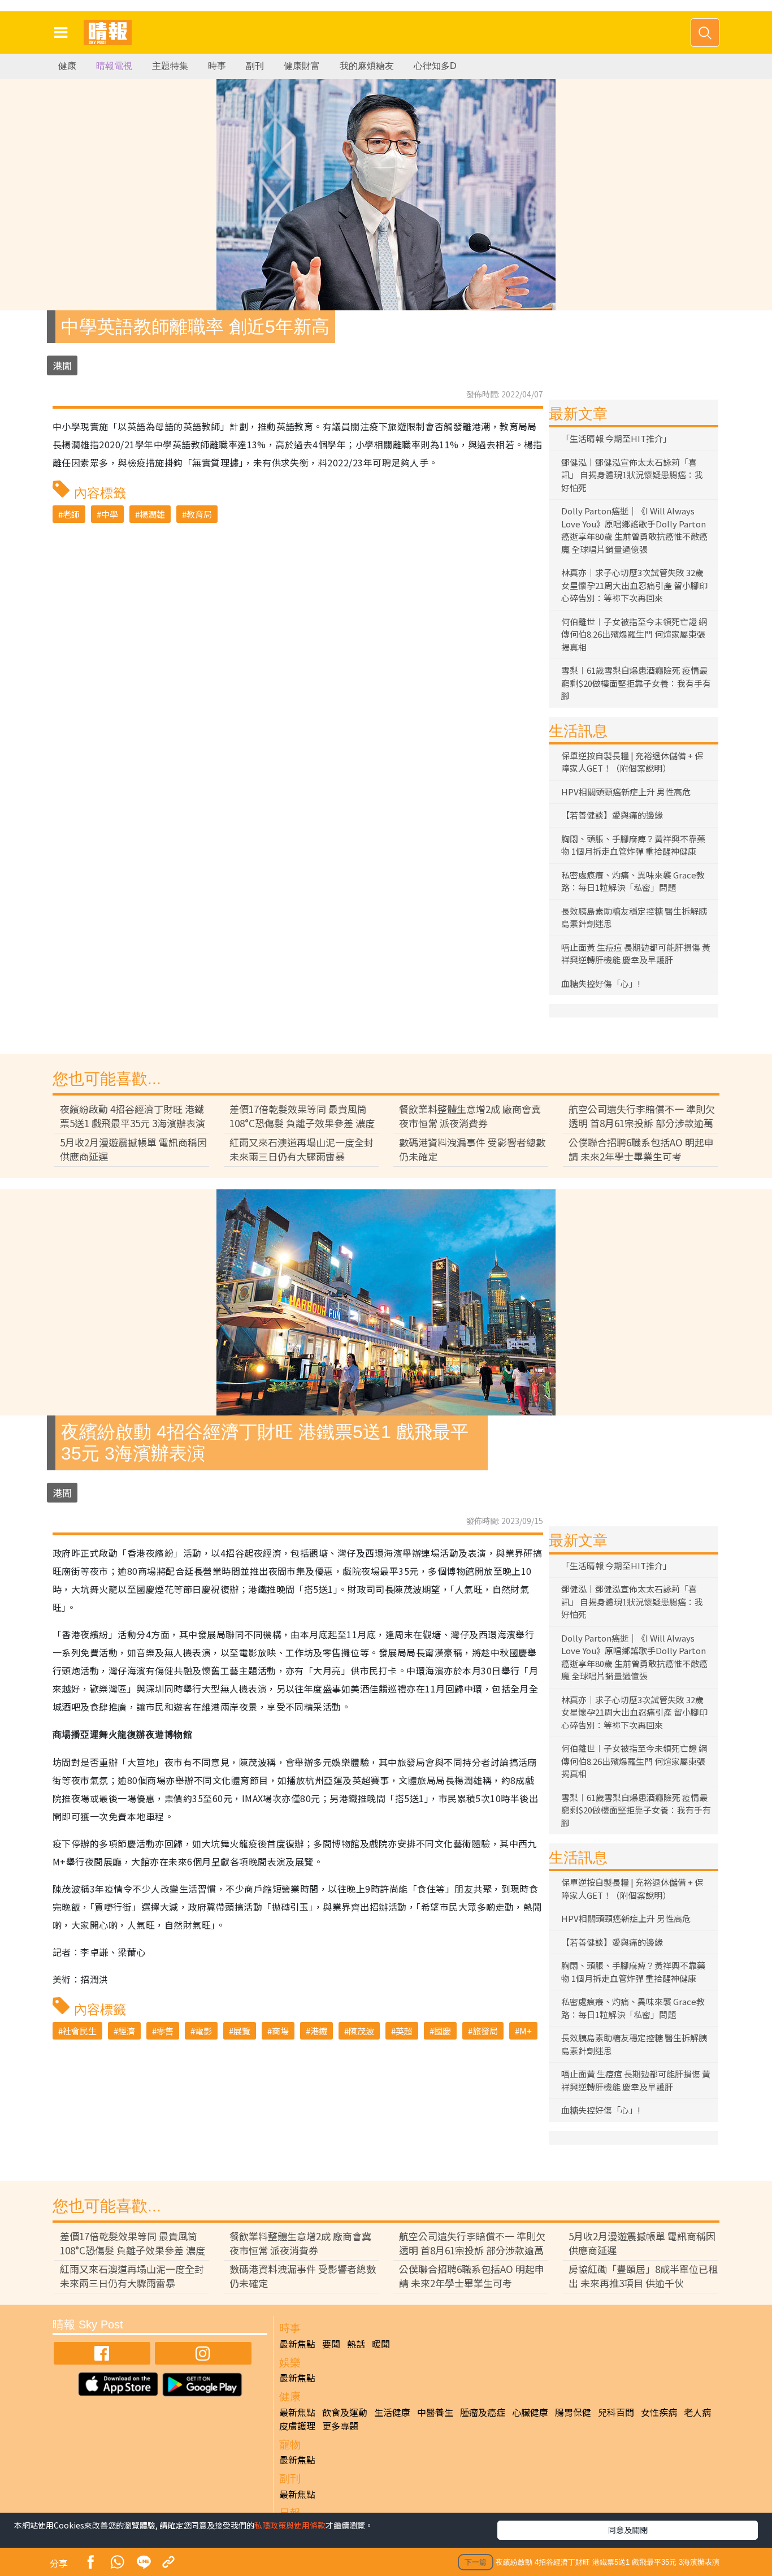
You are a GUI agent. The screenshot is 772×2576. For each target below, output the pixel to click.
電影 (203, 2031)
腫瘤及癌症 (483, 2412)
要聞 (331, 2344)
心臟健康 (530, 2412)
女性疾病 (659, 2412)
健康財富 (302, 66)
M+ (526, 2031)
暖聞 (381, 2344)
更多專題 (340, 2426)
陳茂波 (361, 2031)
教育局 (199, 514)
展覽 (242, 2031)
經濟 (127, 2031)
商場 (280, 2031)
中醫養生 (435, 2412)
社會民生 (80, 2031)
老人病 (697, 2412)
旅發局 (485, 2031)
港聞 (62, 365)
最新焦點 (297, 2344)
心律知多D (435, 66)
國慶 (443, 2031)
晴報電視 (114, 66)
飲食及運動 (345, 2412)
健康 (67, 66)
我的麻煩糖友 (367, 66)
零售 (165, 2031)
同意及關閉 (628, 2530)
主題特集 (170, 66)
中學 (110, 514)
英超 (404, 2031)
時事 (217, 66)
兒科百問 (616, 2412)
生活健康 (392, 2412)
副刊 (255, 66)
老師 (71, 514)
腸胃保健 (573, 2412)
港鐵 (319, 2031)
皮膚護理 (297, 2426)
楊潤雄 (152, 514)
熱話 (356, 2344)
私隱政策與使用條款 (290, 2525)
